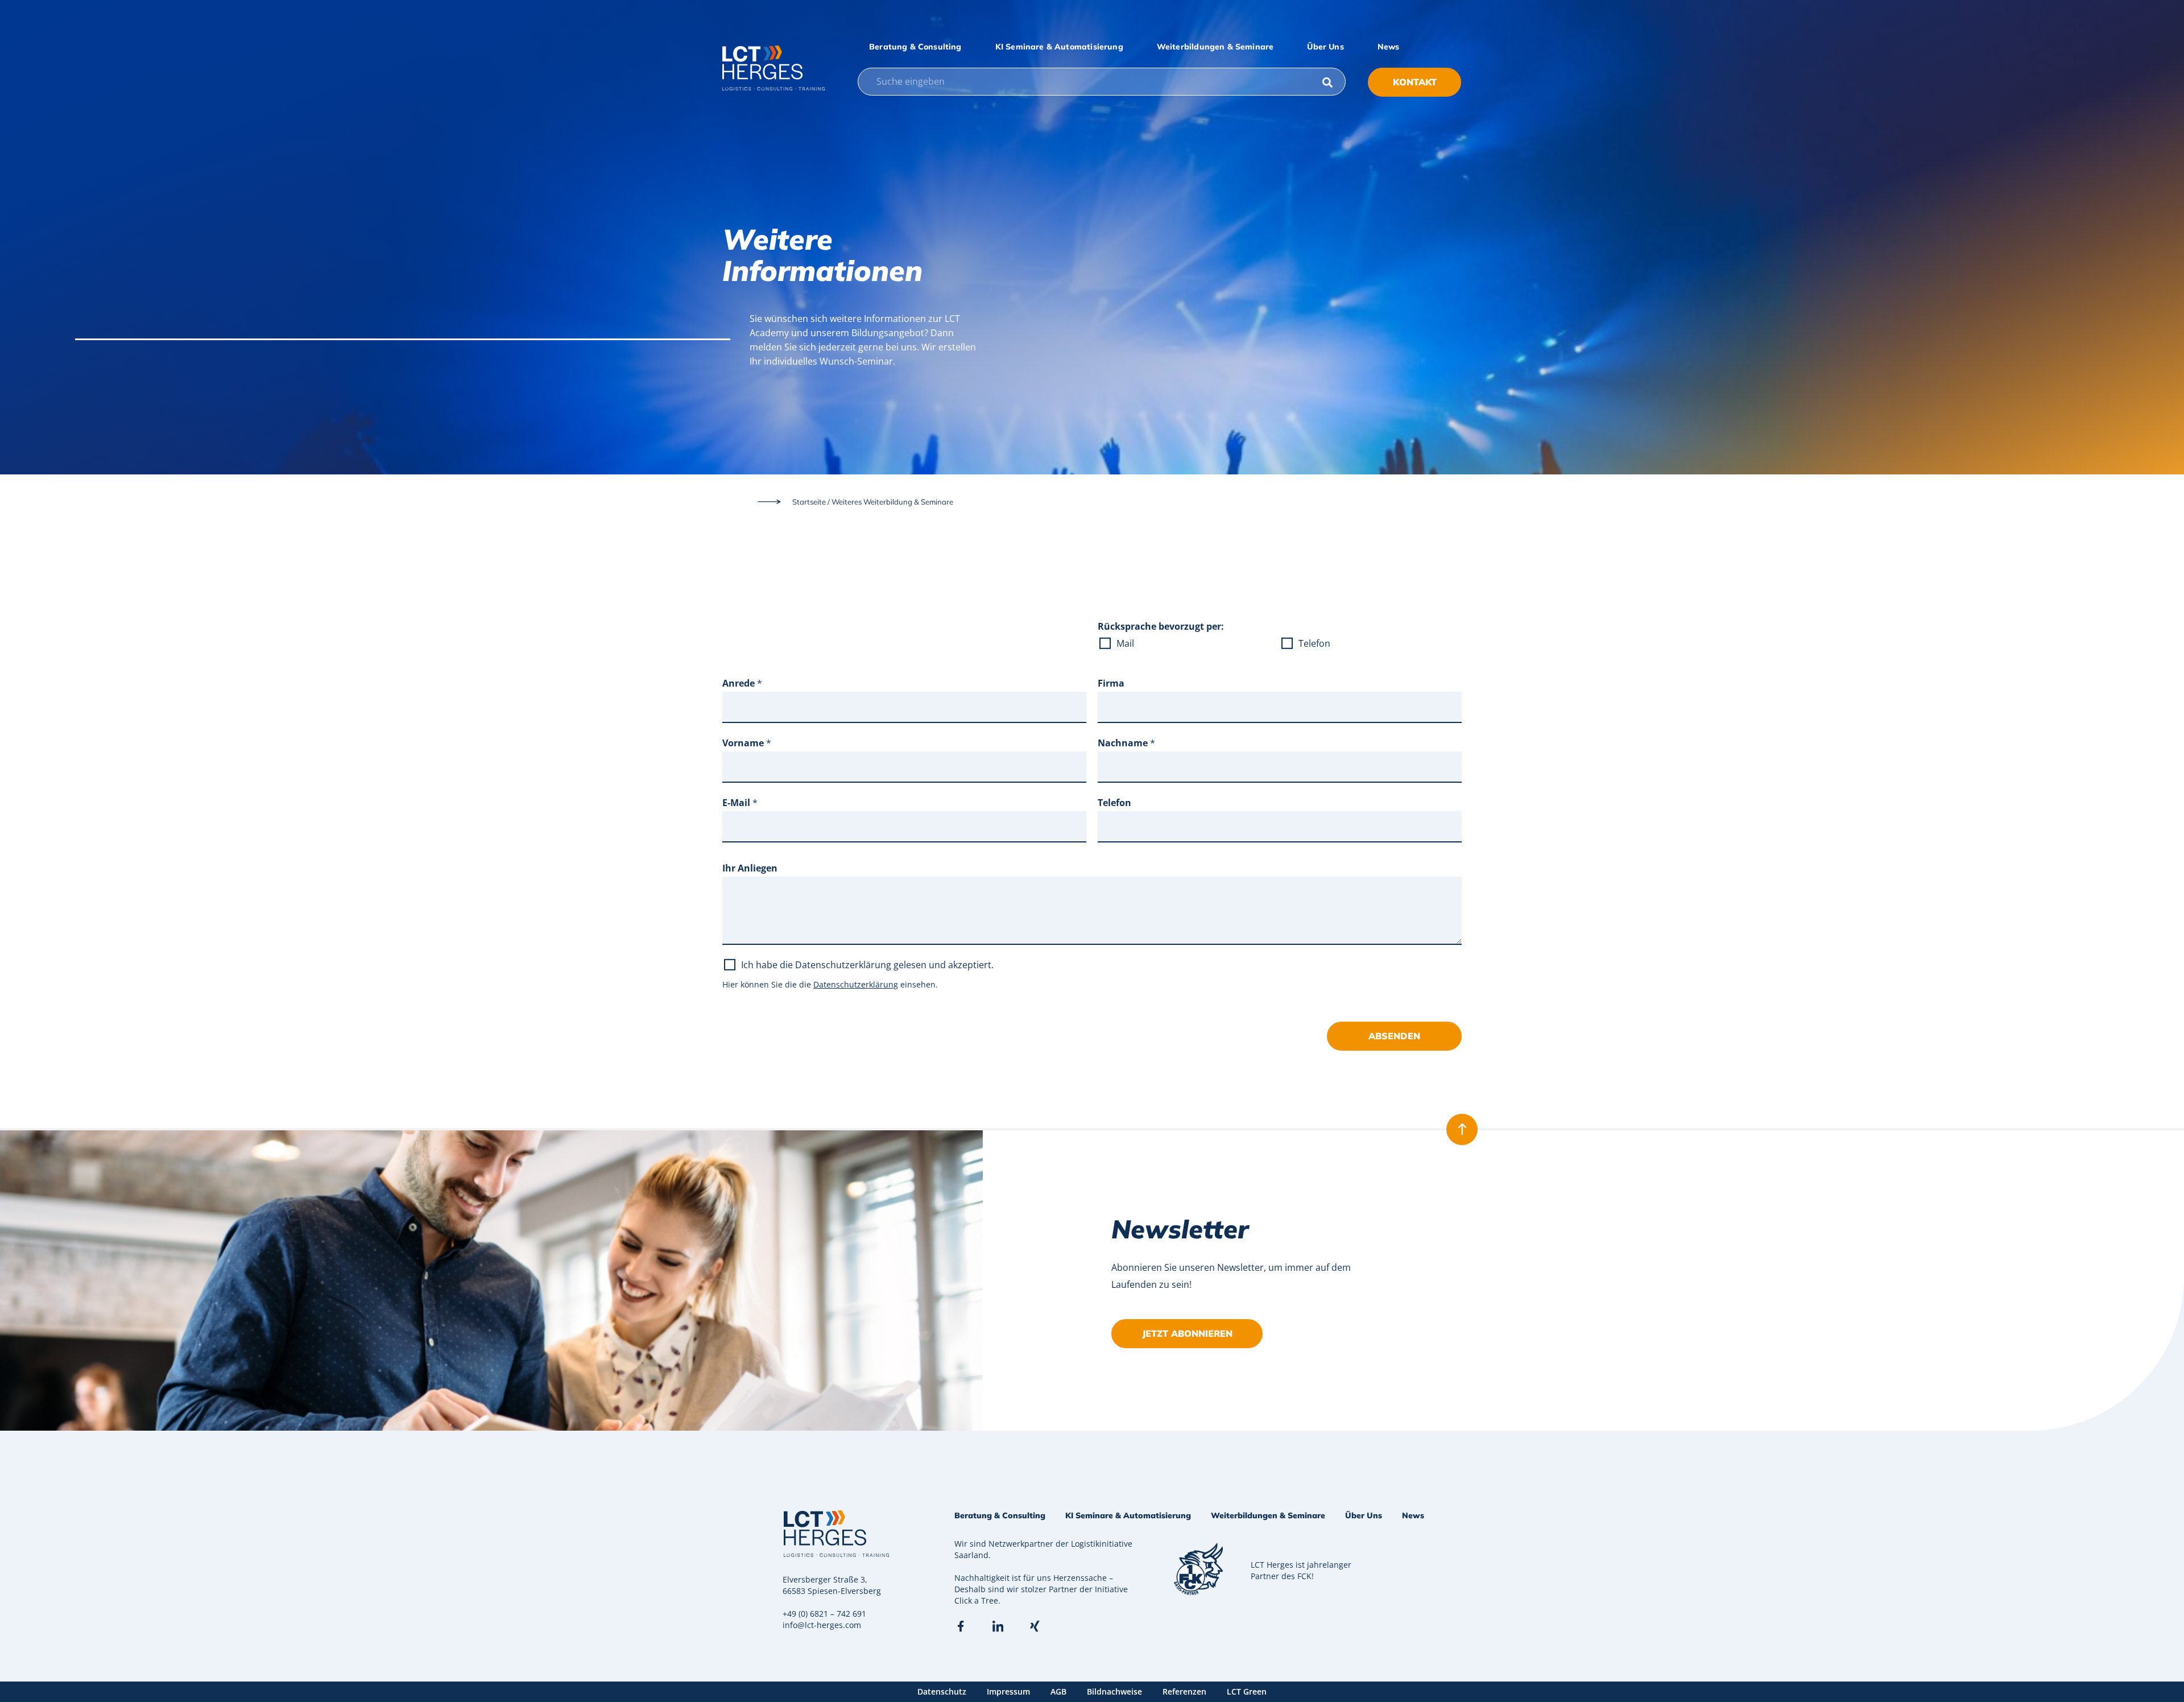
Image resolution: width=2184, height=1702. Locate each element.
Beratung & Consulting (915, 47)
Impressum (1008, 1691)
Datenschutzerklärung (856, 984)
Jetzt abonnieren (1187, 1333)
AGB (1058, 1691)
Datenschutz (942, 1691)
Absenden (1394, 1036)
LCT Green (1247, 1691)
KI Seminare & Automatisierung (1059, 47)
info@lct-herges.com (822, 1625)
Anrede (742, 683)
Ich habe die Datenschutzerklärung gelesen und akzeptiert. (867, 965)
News (1389, 47)
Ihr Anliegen (750, 868)
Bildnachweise (1114, 1691)
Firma (1111, 683)
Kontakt (1415, 82)
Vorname (747, 743)
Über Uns (1325, 47)
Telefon (1314, 643)
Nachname (1126, 743)
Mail (1125, 643)
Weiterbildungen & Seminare (1215, 47)
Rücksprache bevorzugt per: (1161, 626)
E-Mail (740, 803)
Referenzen (1184, 1691)
